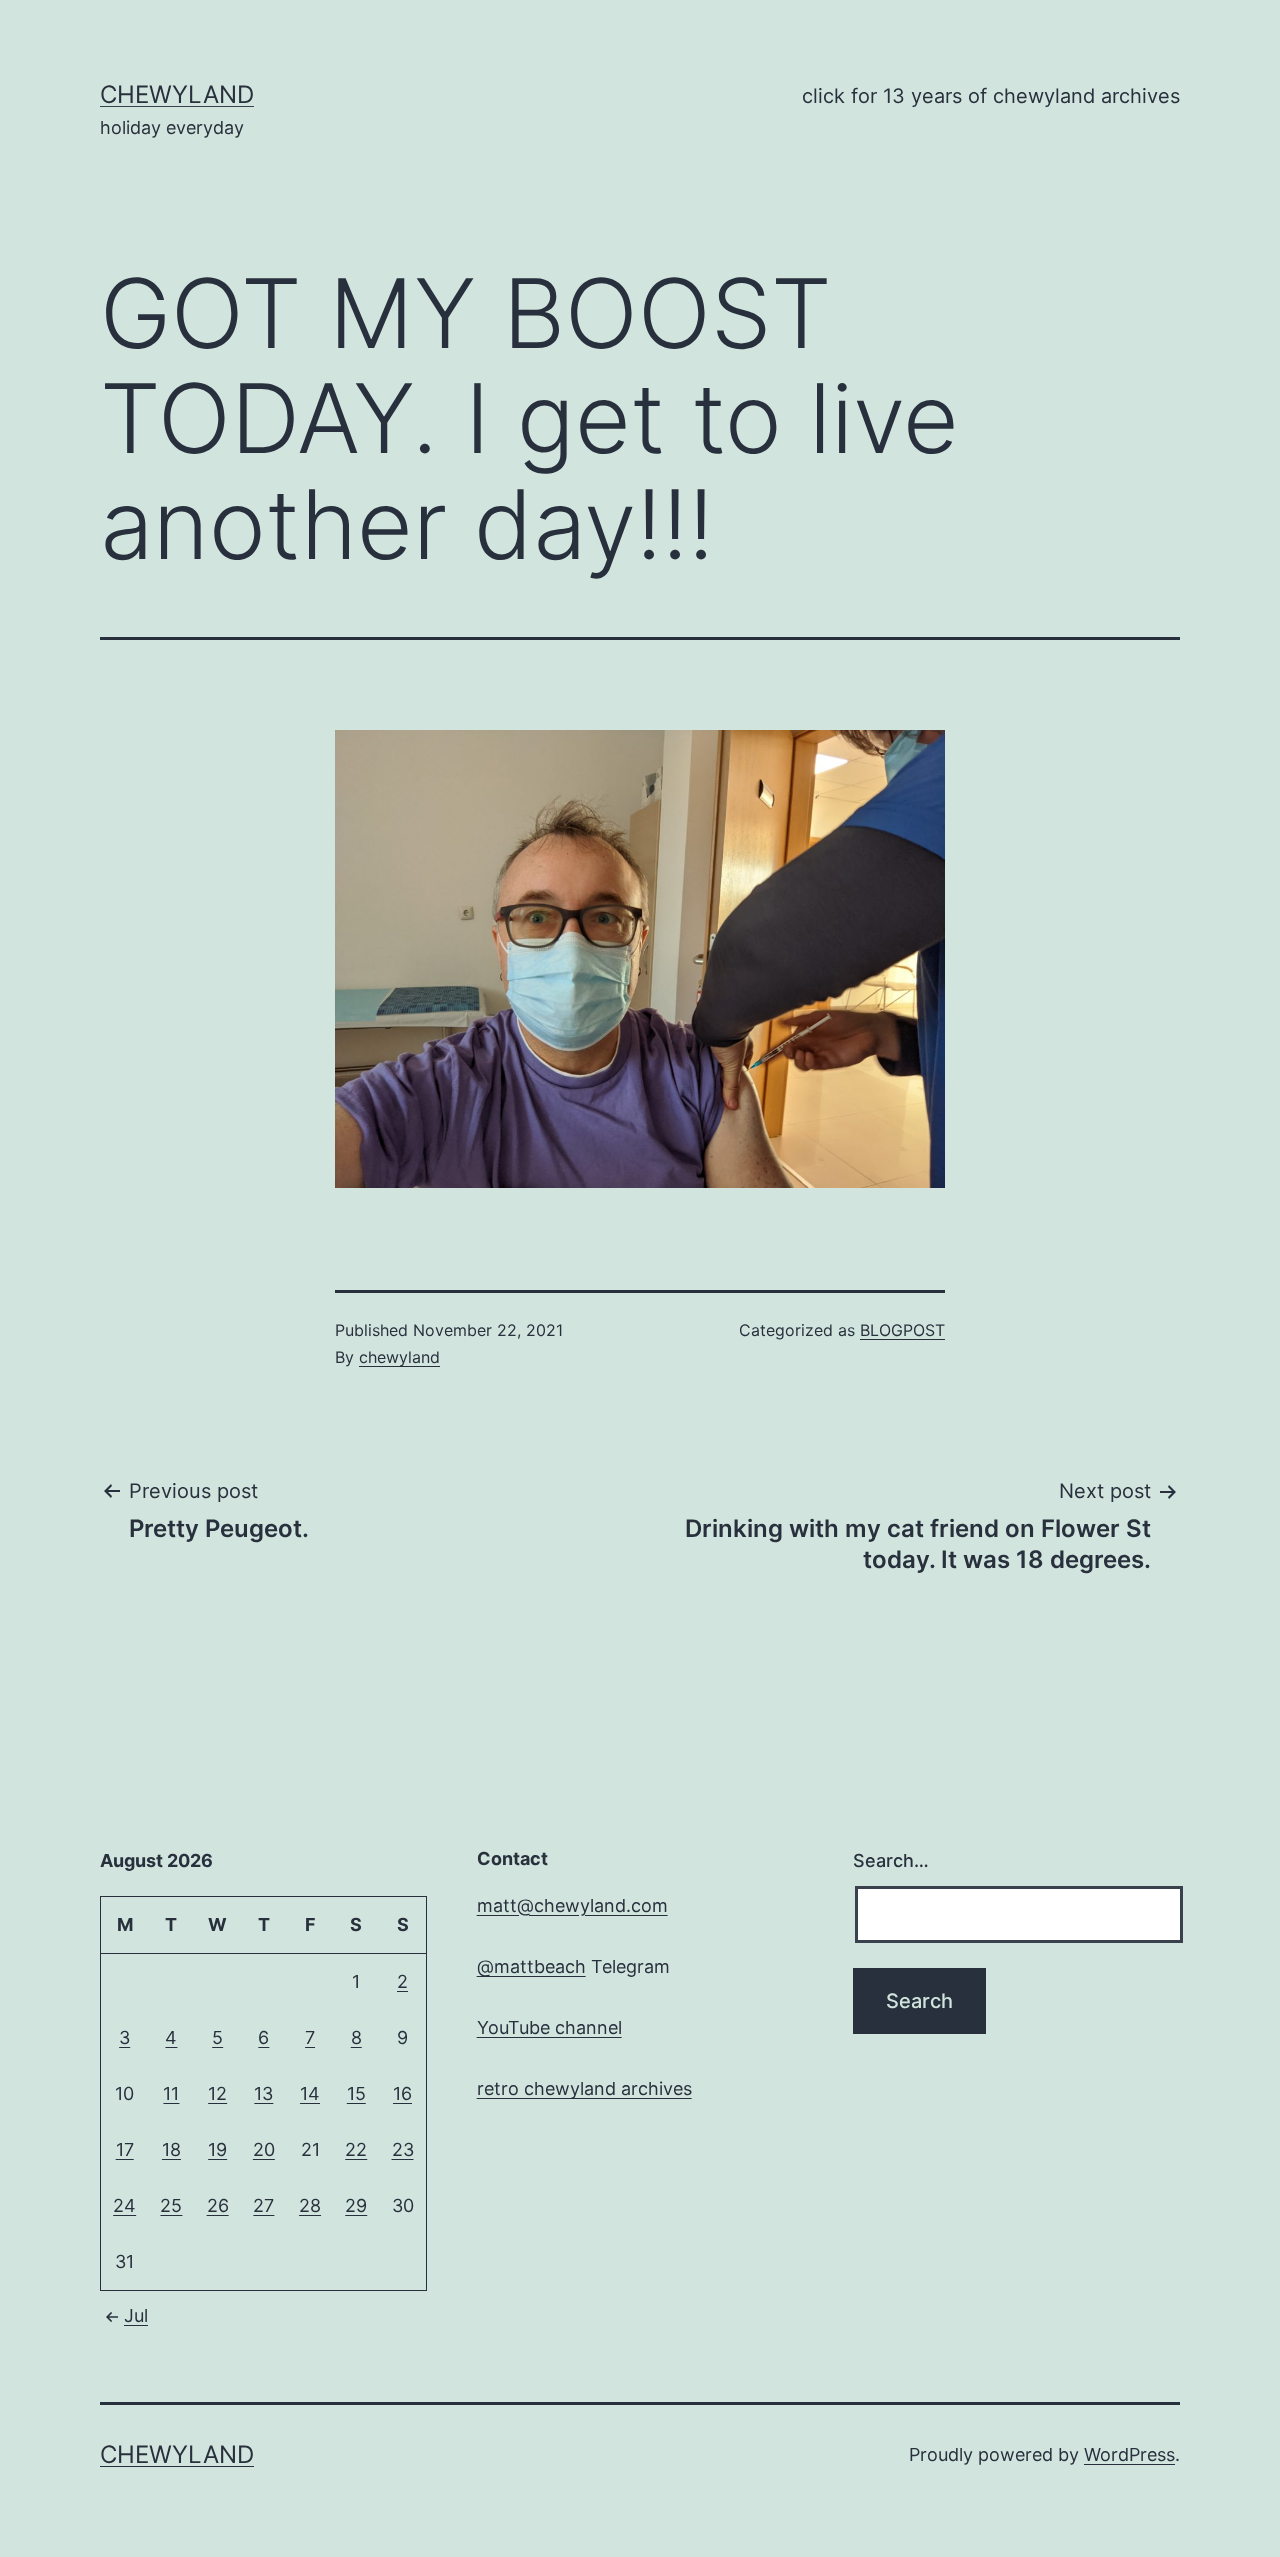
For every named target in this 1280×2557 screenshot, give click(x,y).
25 (171, 2205)
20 (264, 2149)
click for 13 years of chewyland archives (991, 96)
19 (217, 2149)
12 (217, 2093)
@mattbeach (531, 1966)
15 (356, 2093)
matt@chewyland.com (572, 1905)
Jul (136, 2315)
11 (171, 2093)
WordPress (1129, 2454)
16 (402, 2093)
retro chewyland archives (584, 2088)
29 (356, 2205)
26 (218, 2205)
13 (263, 2093)
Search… (891, 1860)
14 (310, 2093)
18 (171, 2149)
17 (125, 2149)
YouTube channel (549, 2027)
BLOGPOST (902, 1330)
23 (403, 2149)
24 (124, 2205)
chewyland (177, 94)
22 (356, 2149)
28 (310, 2205)
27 (263, 2205)
